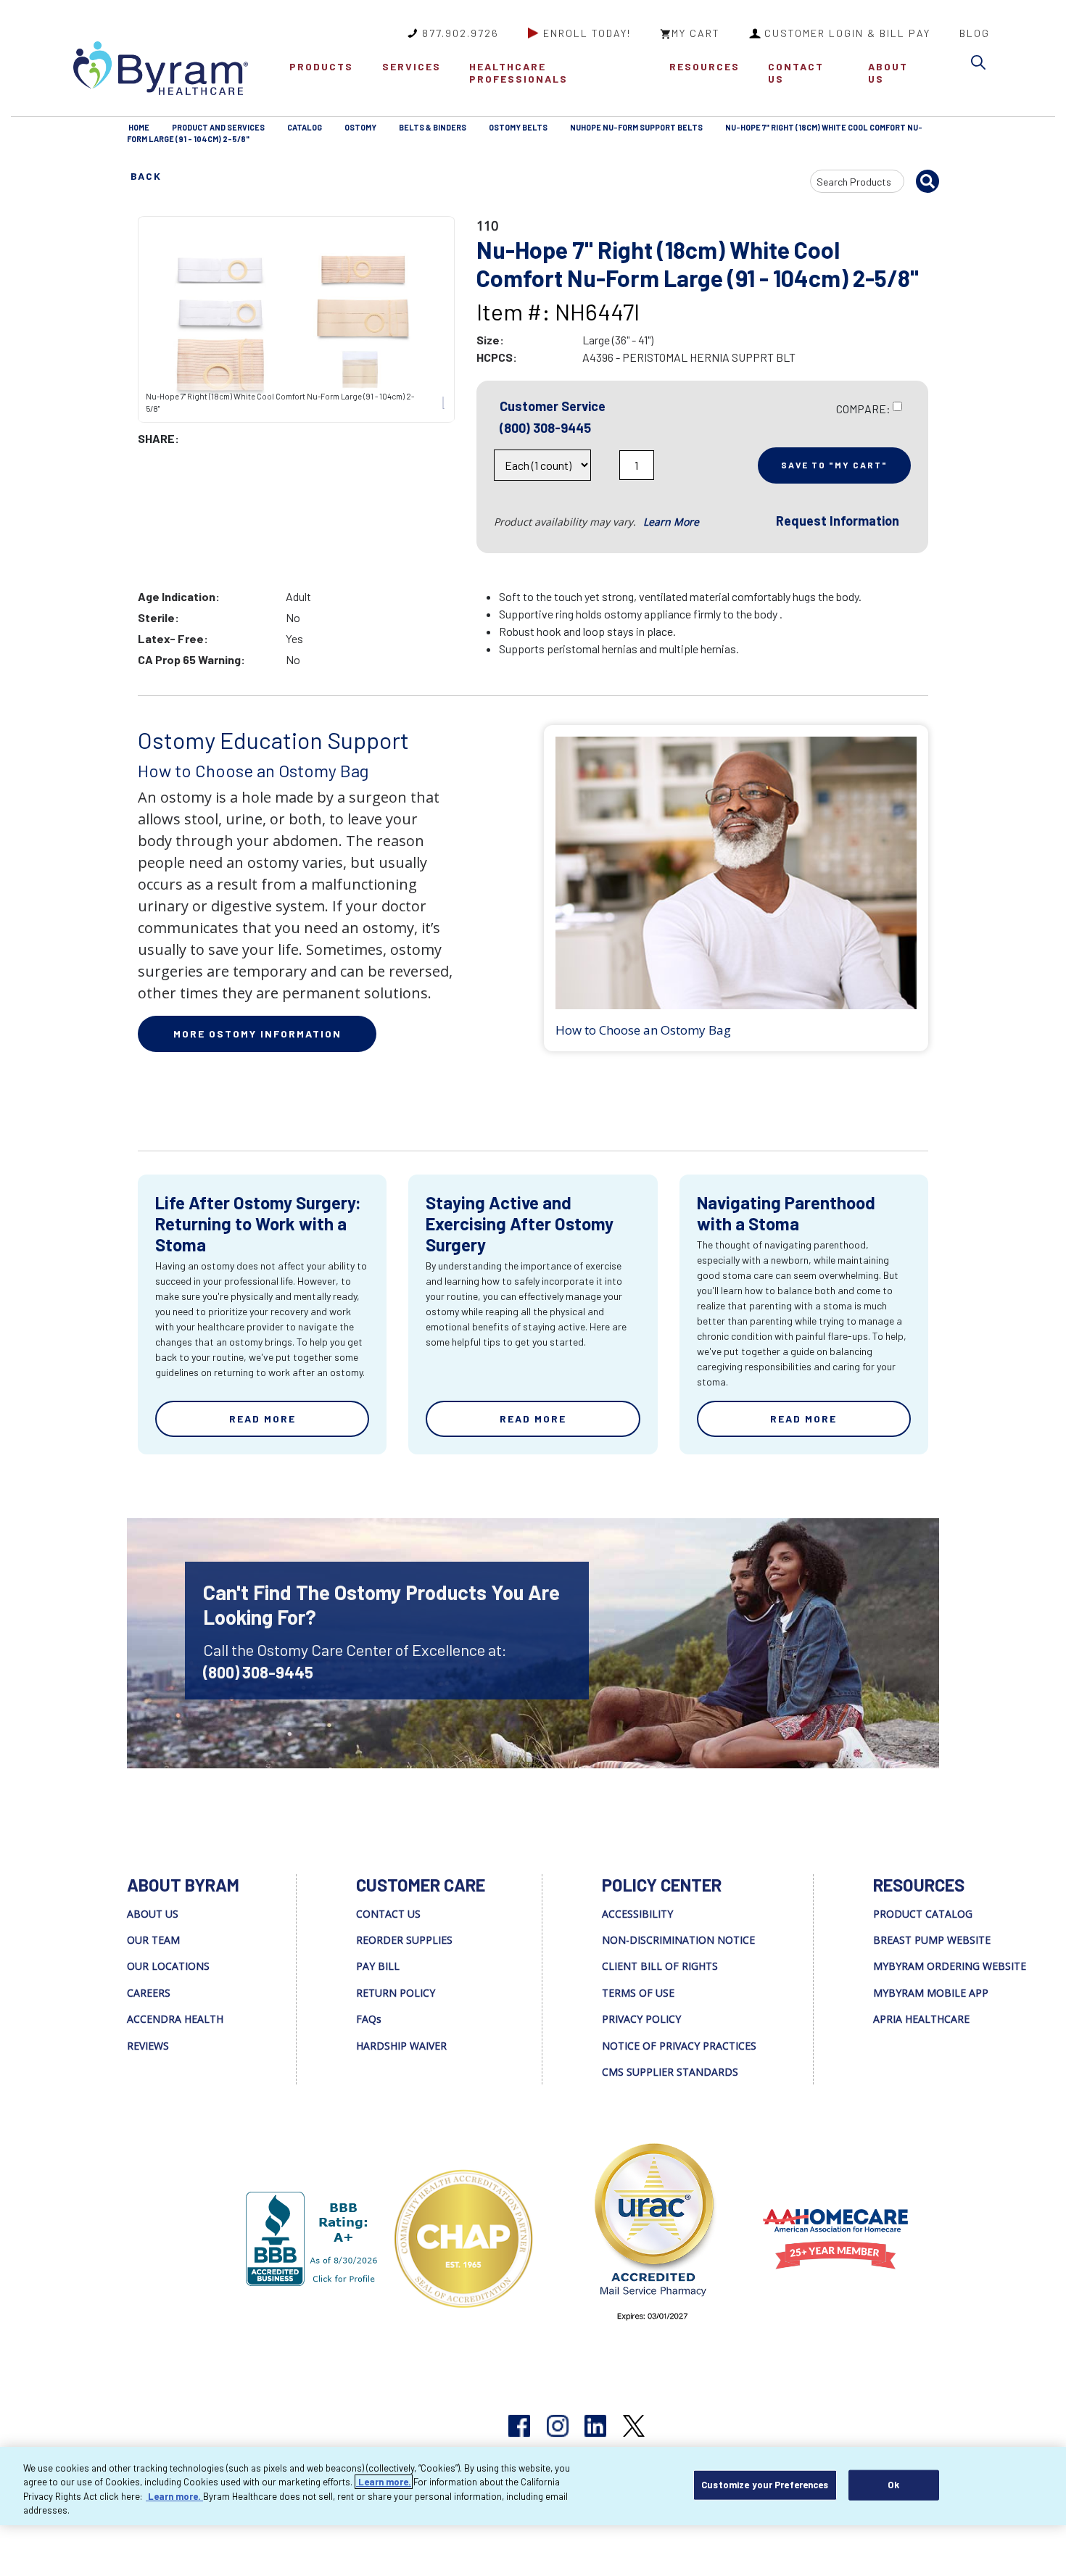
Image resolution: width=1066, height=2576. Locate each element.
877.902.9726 (460, 33)
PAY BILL (378, 1966)
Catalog (305, 127)
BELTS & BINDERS (433, 127)
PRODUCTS (321, 66)
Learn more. (384, 2482)
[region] (533, 2486)
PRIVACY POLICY (641, 2019)
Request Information (838, 521)
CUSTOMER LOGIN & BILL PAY (847, 33)
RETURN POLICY (396, 1993)
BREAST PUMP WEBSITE (932, 1940)
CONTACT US (796, 73)
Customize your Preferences (765, 2485)
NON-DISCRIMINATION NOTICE (678, 1940)
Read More (263, 1419)
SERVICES (412, 66)
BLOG (975, 33)
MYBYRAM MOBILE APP (931, 1993)
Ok (893, 2485)
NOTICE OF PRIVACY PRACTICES (679, 2046)
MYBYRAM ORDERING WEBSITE (950, 1966)
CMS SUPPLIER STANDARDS (670, 2072)
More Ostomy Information (257, 1034)
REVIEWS (148, 2046)
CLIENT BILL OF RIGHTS (660, 1966)
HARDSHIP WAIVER (401, 2046)
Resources (705, 66)
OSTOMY (360, 127)
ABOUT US (888, 73)
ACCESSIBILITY (637, 1914)
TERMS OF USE (638, 1993)
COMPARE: (863, 409)
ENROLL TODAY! (587, 33)
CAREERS (149, 1993)
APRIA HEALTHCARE (921, 2019)
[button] (982, 65)
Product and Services (218, 127)
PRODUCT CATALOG (923, 1914)
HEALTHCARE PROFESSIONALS (518, 73)
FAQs (369, 2019)
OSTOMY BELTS (518, 127)
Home (139, 127)
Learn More (671, 522)
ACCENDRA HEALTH (175, 2019)
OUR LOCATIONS (168, 1966)
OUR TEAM (153, 1940)
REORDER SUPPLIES (404, 1940)
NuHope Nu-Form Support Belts (636, 127)
